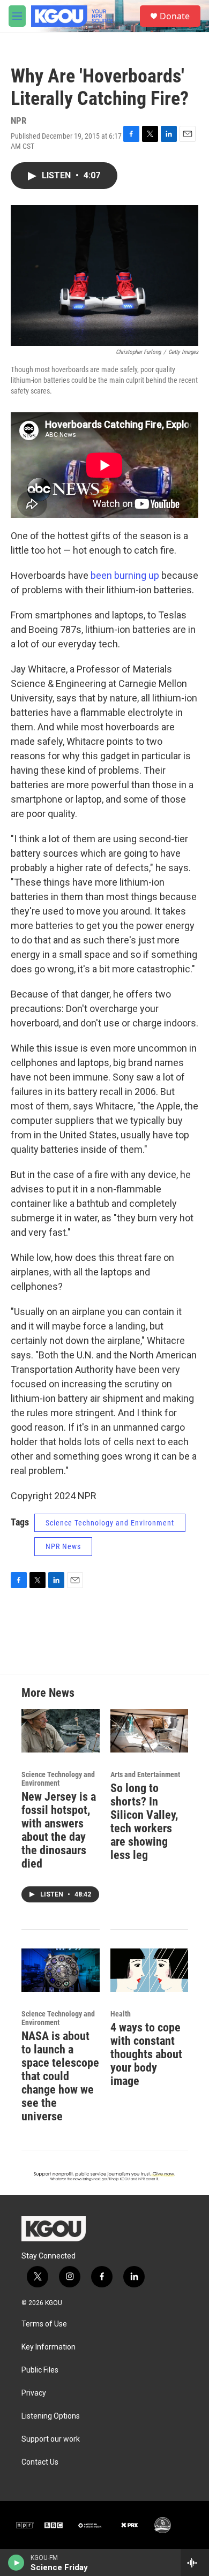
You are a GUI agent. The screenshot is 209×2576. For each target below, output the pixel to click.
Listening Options (51, 2416)
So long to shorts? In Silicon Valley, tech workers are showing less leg (144, 1822)
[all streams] (195, 2563)
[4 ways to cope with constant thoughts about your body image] (150, 1970)
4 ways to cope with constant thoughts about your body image (146, 2054)
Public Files (40, 2370)
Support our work (51, 2439)
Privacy (34, 2393)
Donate (175, 16)
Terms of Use (44, 2324)
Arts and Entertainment (145, 1774)
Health (121, 2014)
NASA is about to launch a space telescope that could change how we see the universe (60, 2076)
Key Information (48, 2347)
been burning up (125, 575)
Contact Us (40, 2462)
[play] (16, 2563)
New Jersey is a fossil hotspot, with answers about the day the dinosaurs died (59, 1830)
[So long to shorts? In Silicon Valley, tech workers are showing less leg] (150, 1731)
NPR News (63, 1546)
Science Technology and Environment (110, 1523)
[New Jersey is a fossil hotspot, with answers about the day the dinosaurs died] (61, 1731)
